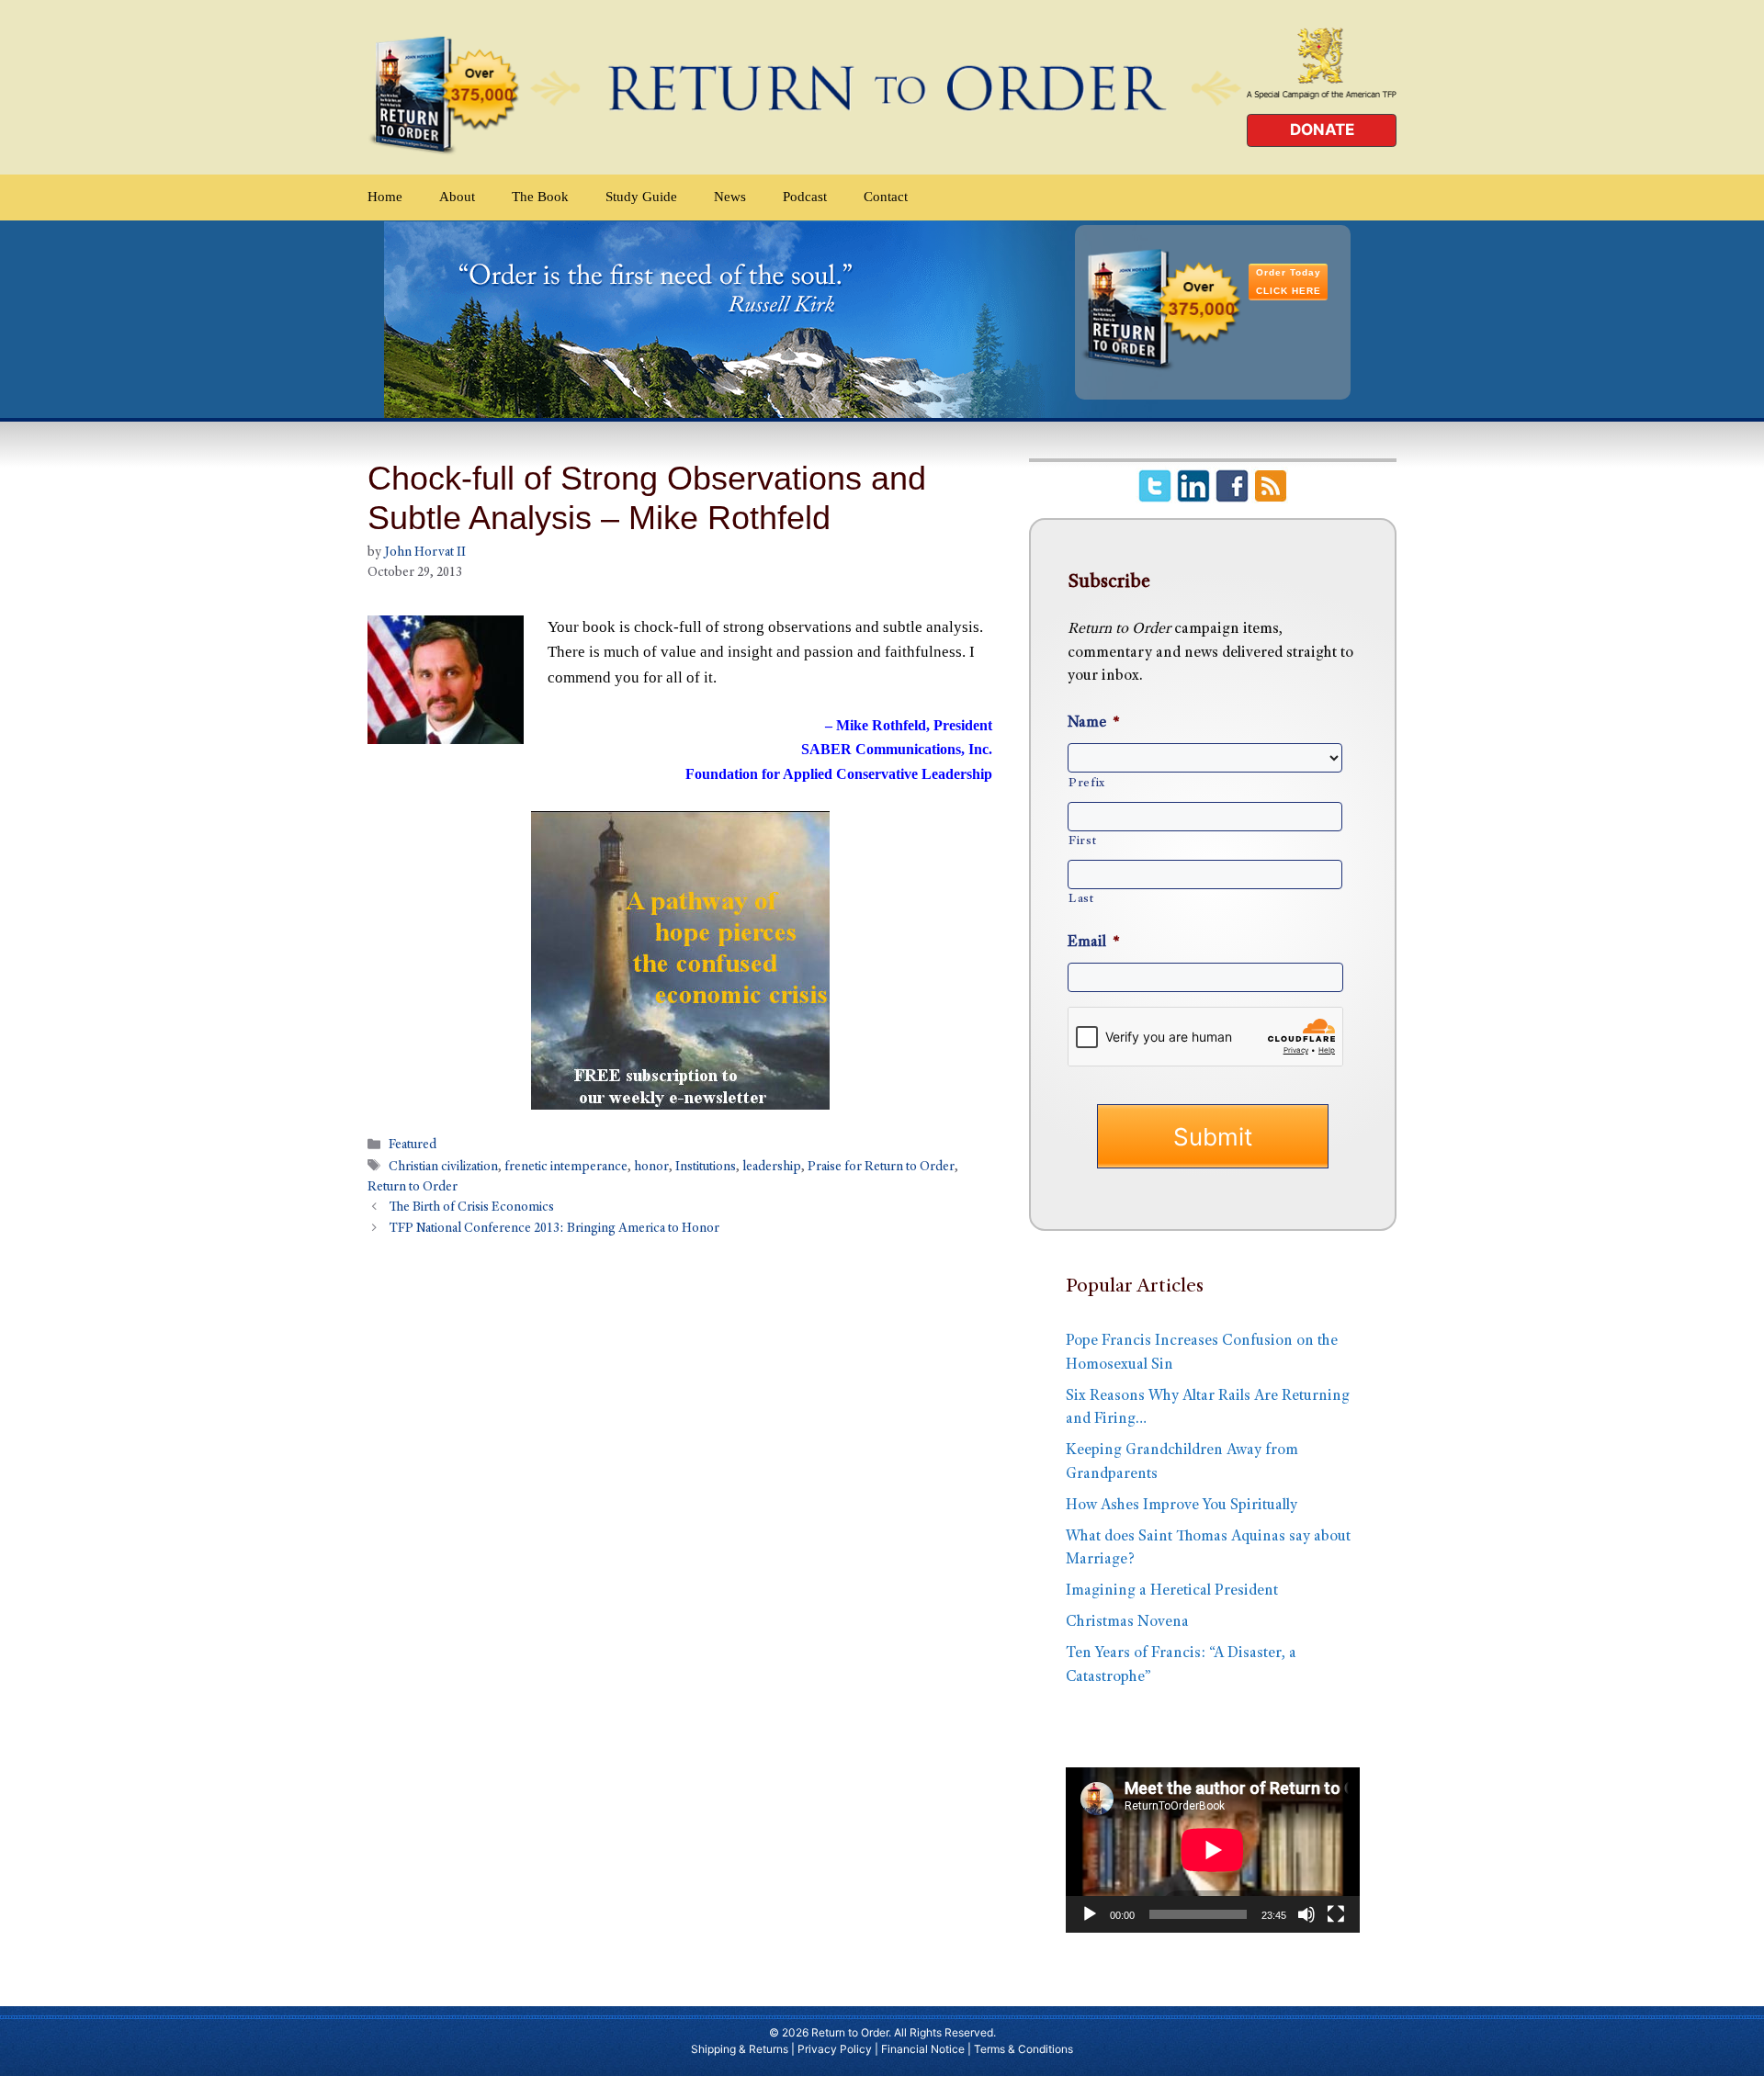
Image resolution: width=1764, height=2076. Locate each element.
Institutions (706, 1168)
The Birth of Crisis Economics (471, 1209)
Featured (413, 1146)
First (1082, 841)
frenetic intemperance (566, 1168)
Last (1081, 899)
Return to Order (413, 1188)
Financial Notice (923, 2049)
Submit (1213, 1137)
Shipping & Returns (740, 2049)
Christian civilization (443, 1168)
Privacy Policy (835, 2049)
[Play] (1090, 1914)
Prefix (1087, 784)
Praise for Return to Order (881, 1168)
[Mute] (1306, 1914)
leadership (772, 1168)
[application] (1213, 1850)
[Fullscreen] (1336, 1914)
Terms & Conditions (1023, 2049)
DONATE (1322, 130)
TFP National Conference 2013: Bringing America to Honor (554, 1230)
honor (651, 1168)
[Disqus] (680, 1494)
